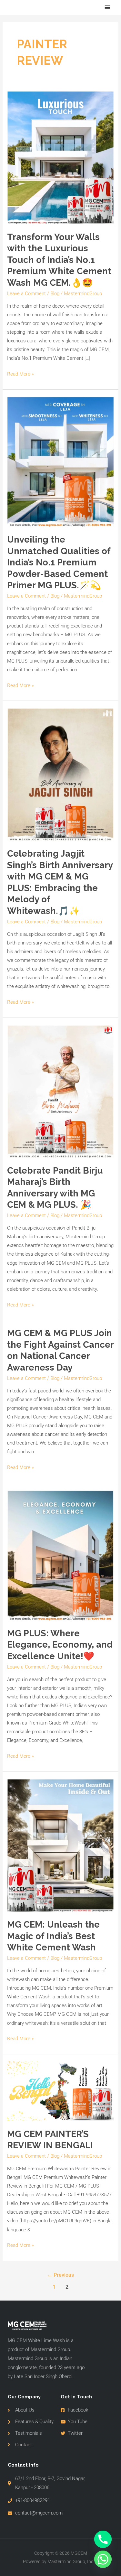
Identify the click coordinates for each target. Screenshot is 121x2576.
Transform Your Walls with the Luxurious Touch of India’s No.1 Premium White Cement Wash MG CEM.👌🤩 (59, 260)
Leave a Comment (26, 293)
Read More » (20, 373)
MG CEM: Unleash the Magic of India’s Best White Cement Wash (53, 1936)
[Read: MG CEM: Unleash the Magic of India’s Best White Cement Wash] (60, 1845)
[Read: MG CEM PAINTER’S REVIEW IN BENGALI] (60, 2091)
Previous (60, 2275)
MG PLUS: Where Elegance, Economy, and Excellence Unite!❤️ (60, 1645)
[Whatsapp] (103, 2559)
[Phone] (103, 2539)
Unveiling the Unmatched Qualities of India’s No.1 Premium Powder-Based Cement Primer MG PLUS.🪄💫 (59, 562)
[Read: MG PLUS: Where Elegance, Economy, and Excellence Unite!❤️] (60, 1555)
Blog (55, 293)
